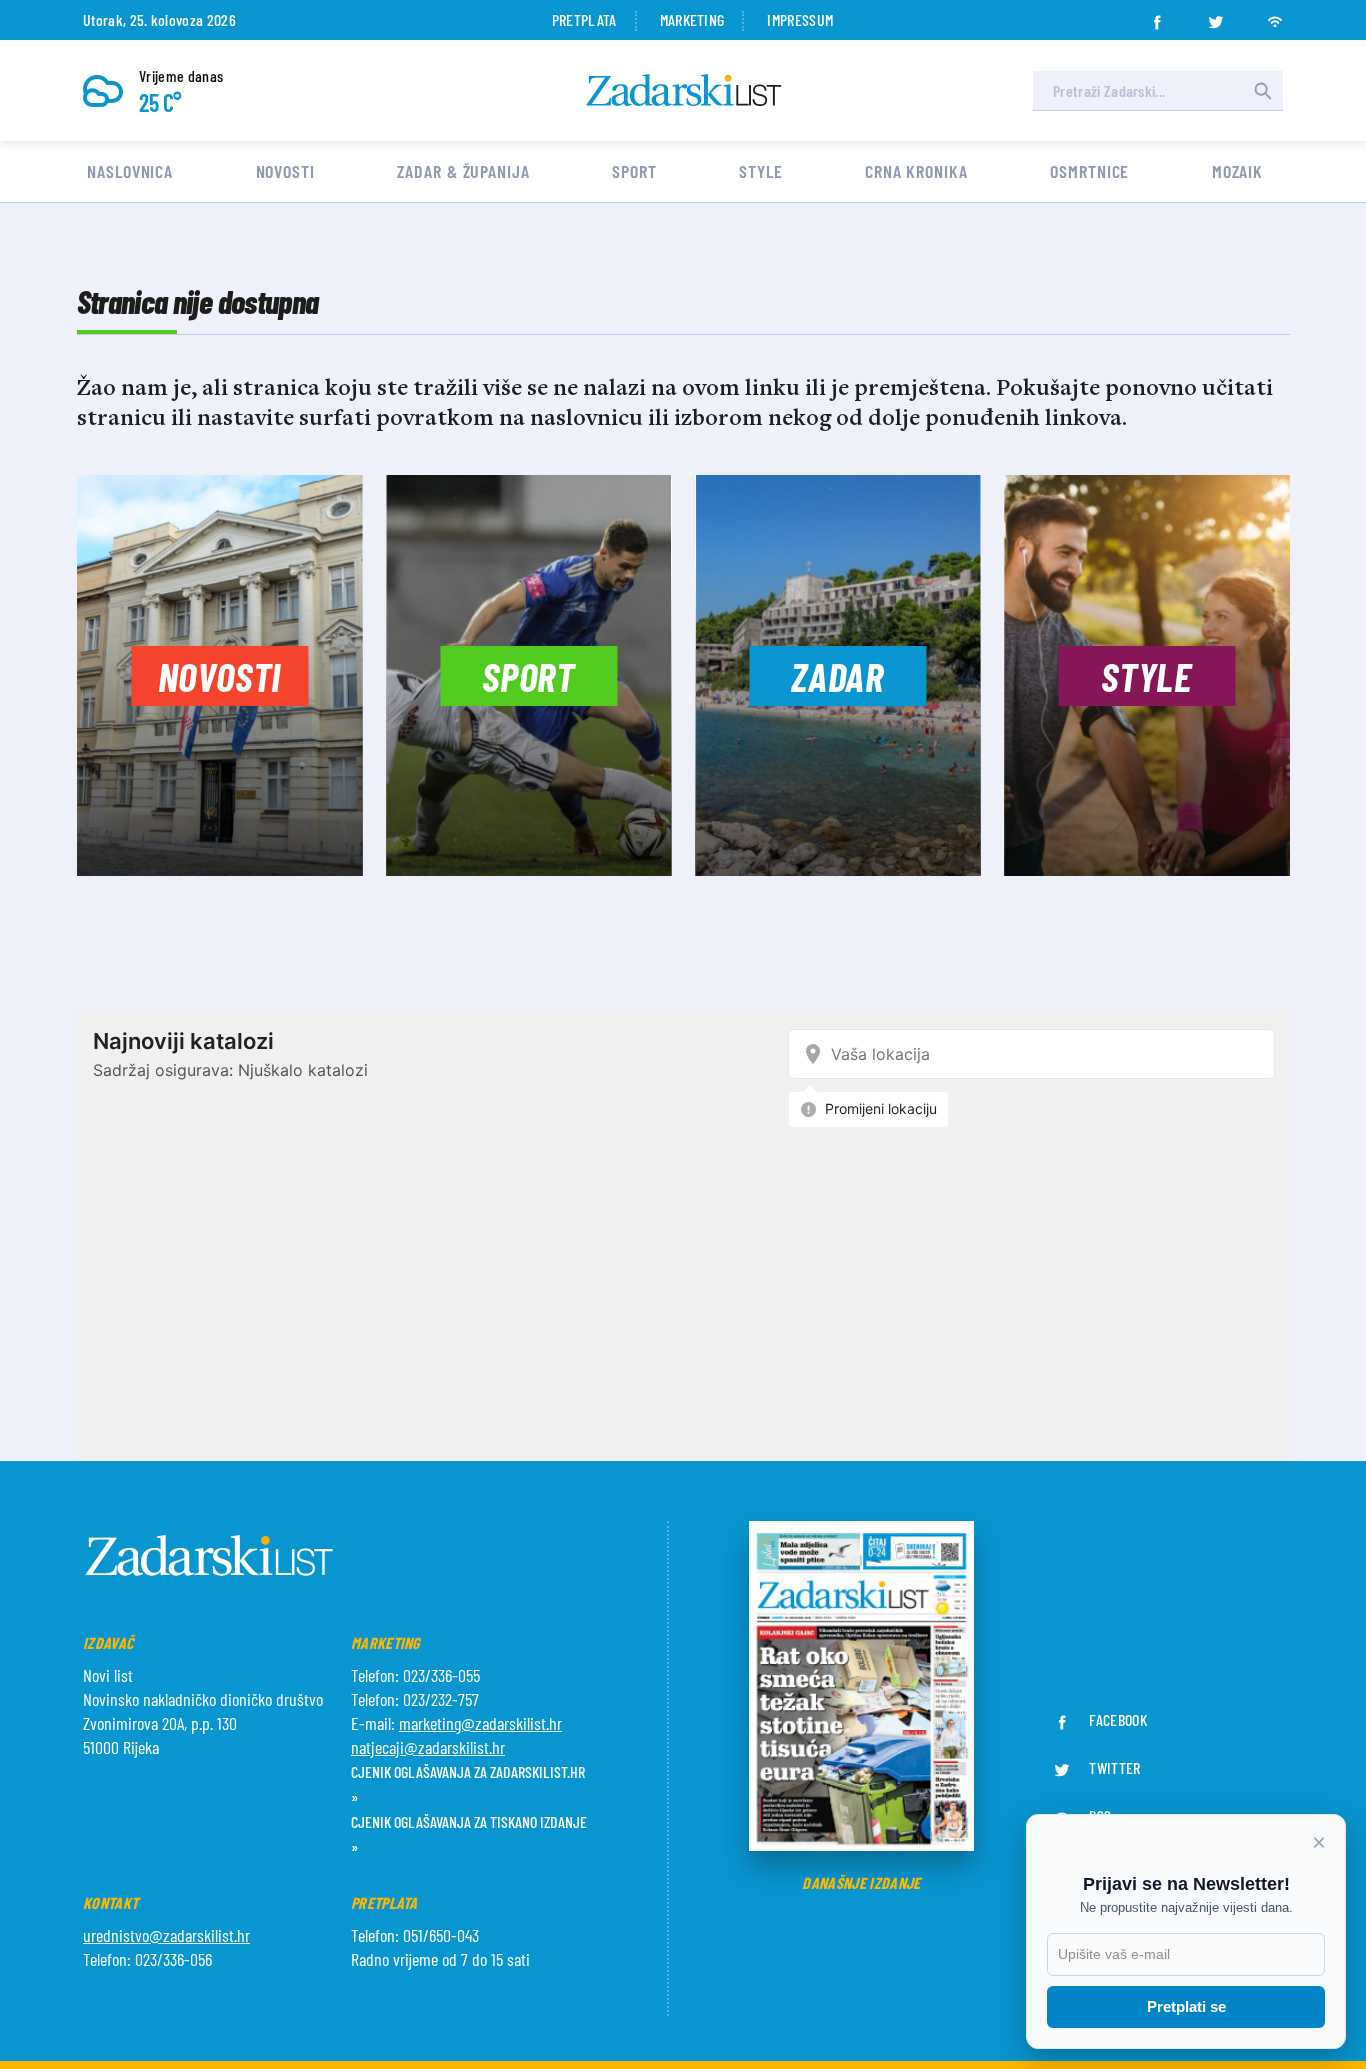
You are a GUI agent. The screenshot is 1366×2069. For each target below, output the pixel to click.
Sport (634, 171)
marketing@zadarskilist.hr (480, 1723)
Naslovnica (130, 171)
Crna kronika (916, 171)
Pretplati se (1186, 2006)
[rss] (1275, 16)
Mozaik (1237, 171)
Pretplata (584, 19)
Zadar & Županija (463, 171)
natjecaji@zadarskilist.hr (428, 1747)
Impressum (800, 19)
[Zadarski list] (684, 90)
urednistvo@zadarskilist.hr (166, 1935)
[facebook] (1157, 16)
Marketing (692, 19)
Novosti (285, 171)
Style (761, 171)
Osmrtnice (1089, 171)
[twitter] (1216, 16)
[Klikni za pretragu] (1263, 91)
